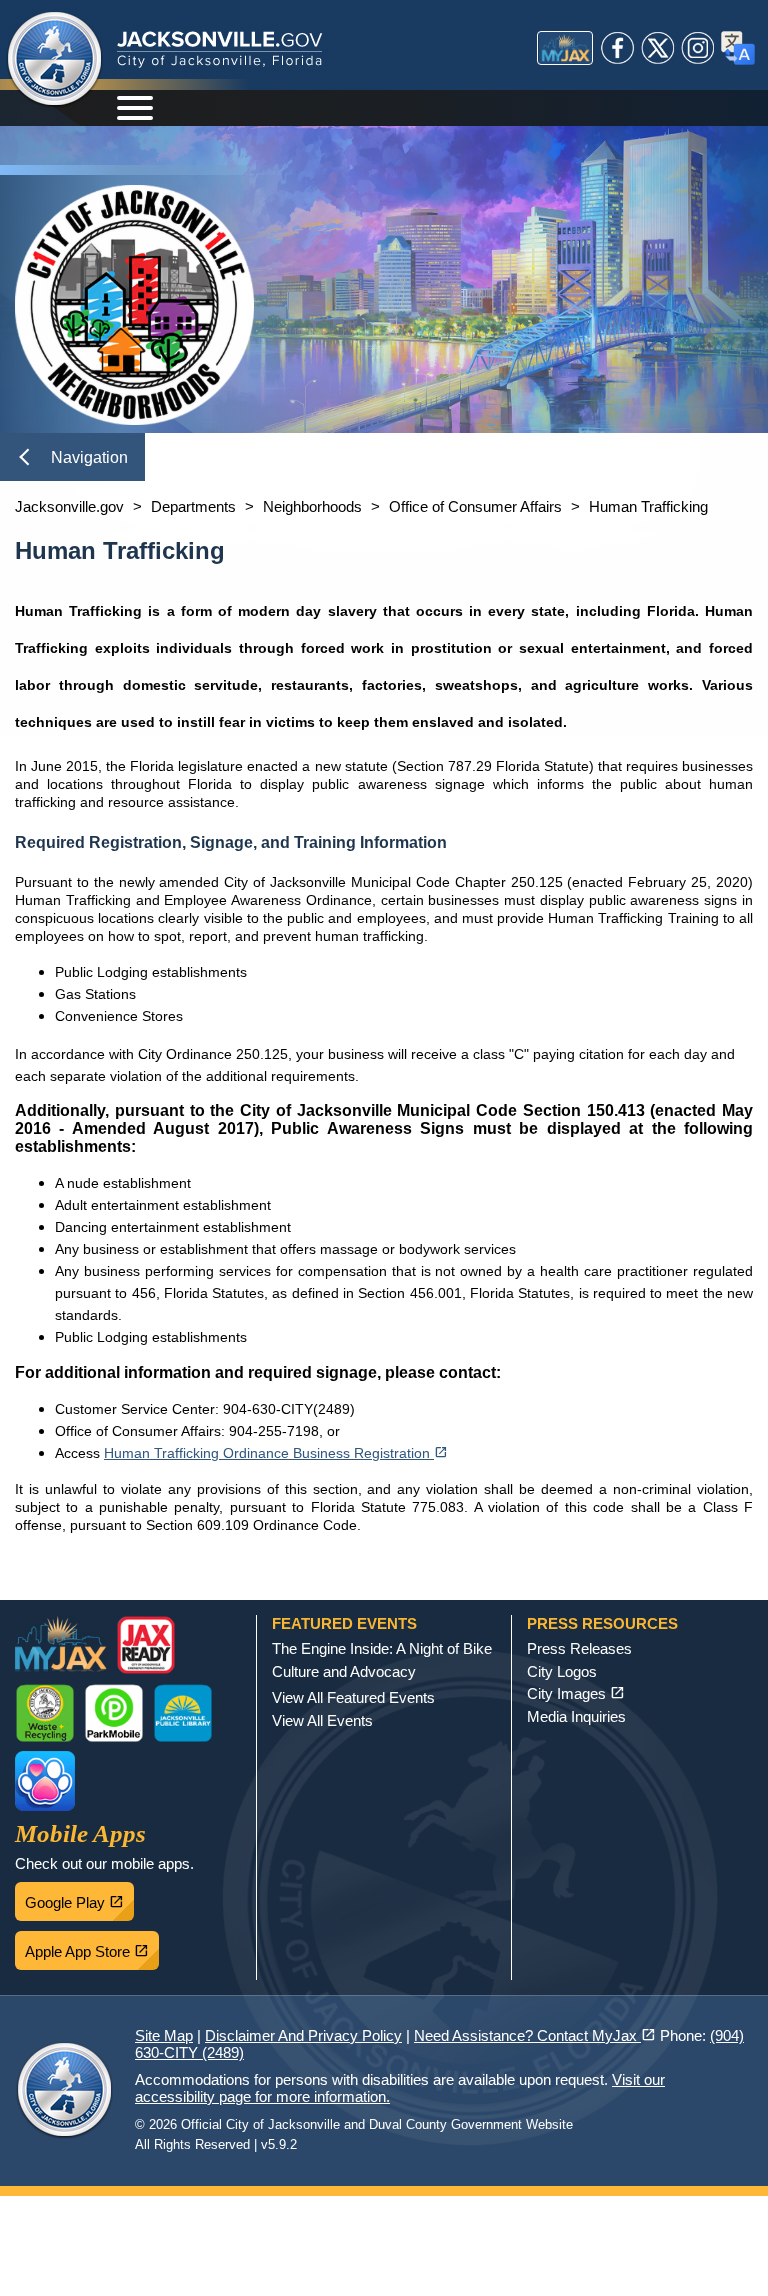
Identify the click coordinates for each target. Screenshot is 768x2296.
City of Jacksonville (55, 60)
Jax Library (183, 1713)
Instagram (698, 48)
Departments (193, 506)
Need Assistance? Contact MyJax (535, 2035)
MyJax (565, 48)
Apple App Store (92, 1946)
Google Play (79, 1897)
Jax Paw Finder (45, 1781)
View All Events (322, 1720)
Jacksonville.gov (69, 506)
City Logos (562, 1671)
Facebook (618, 48)
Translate (738, 48)
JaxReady (146, 1645)
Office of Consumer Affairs (475, 506)
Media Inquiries (576, 1716)
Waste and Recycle (45, 1713)
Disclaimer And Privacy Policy (303, 2035)
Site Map (164, 2035)
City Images (576, 1693)
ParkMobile (114, 1713)
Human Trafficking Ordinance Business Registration (276, 1453)
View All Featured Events (353, 1697)
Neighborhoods (312, 506)
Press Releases (579, 1648)
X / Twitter (658, 48)
